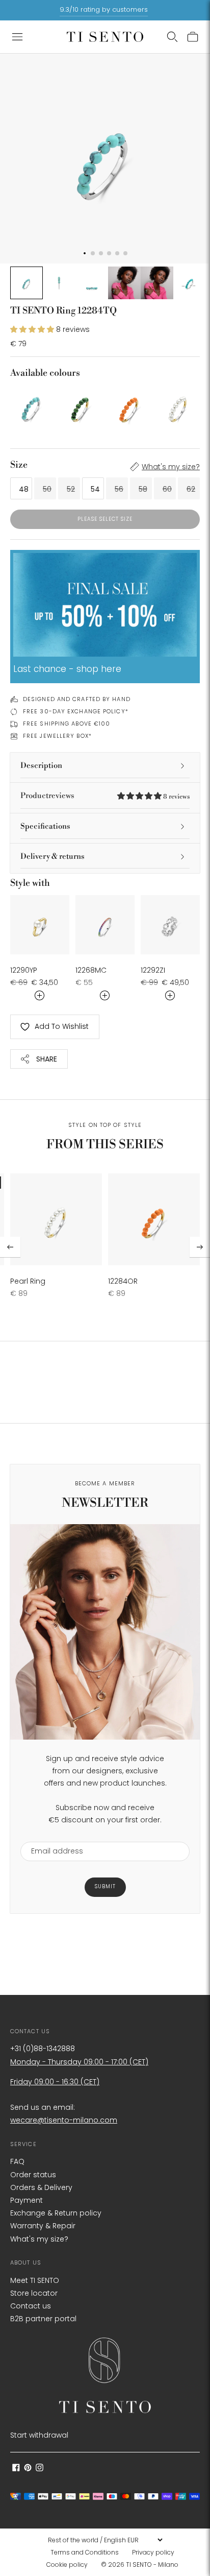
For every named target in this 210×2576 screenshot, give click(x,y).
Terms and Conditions (85, 2552)
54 (95, 489)
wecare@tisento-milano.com (64, 2120)
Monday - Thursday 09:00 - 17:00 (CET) (79, 2062)
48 (24, 489)
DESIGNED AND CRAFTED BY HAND (77, 699)
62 (191, 489)
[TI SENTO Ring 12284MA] (81, 406)
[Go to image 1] (27, 283)
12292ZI (153, 970)
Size (19, 465)
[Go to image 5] (157, 283)
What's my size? (171, 467)
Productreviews (105, 796)
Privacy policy (153, 2552)
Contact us (31, 2306)
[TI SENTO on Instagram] (40, 2469)
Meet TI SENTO (35, 2280)
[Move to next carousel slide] (200, 1247)
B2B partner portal (43, 2319)
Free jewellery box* (57, 736)
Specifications (45, 826)
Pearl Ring (28, 1281)
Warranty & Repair (43, 2226)
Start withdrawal (39, 2435)
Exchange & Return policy (56, 2213)
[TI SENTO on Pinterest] (28, 2469)
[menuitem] (88, 2553)
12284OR (123, 1281)
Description (41, 766)
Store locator (34, 2293)
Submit (105, 1886)
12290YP (24, 970)
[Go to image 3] (92, 283)
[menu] (105, 2540)
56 (119, 489)
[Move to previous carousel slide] (10, 1247)
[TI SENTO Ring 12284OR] (129, 406)
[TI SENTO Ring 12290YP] (40, 925)
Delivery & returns (52, 857)
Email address (52, 1835)
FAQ (17, 2161)
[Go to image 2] (59, 283)
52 (71, 489)
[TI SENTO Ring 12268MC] (105, 925)
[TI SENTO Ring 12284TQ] (32, 406)
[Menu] (17, 37)
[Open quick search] (172, 37)
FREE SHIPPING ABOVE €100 (67, 724)
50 (47, 489)
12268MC (91, 970)
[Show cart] (193, 37)
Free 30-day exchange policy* (76, 711)
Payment (27, 2200)
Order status (33, 2175)
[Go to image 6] (190, 283)
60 (167, 489)
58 (143, 489)
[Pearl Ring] (178, 406)
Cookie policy (67, 2565)
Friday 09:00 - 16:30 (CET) (55, 2082)
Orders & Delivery (41, 2187)
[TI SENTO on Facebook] (16, 2469)
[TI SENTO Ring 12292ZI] (170, 925)
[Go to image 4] (124, 283)
